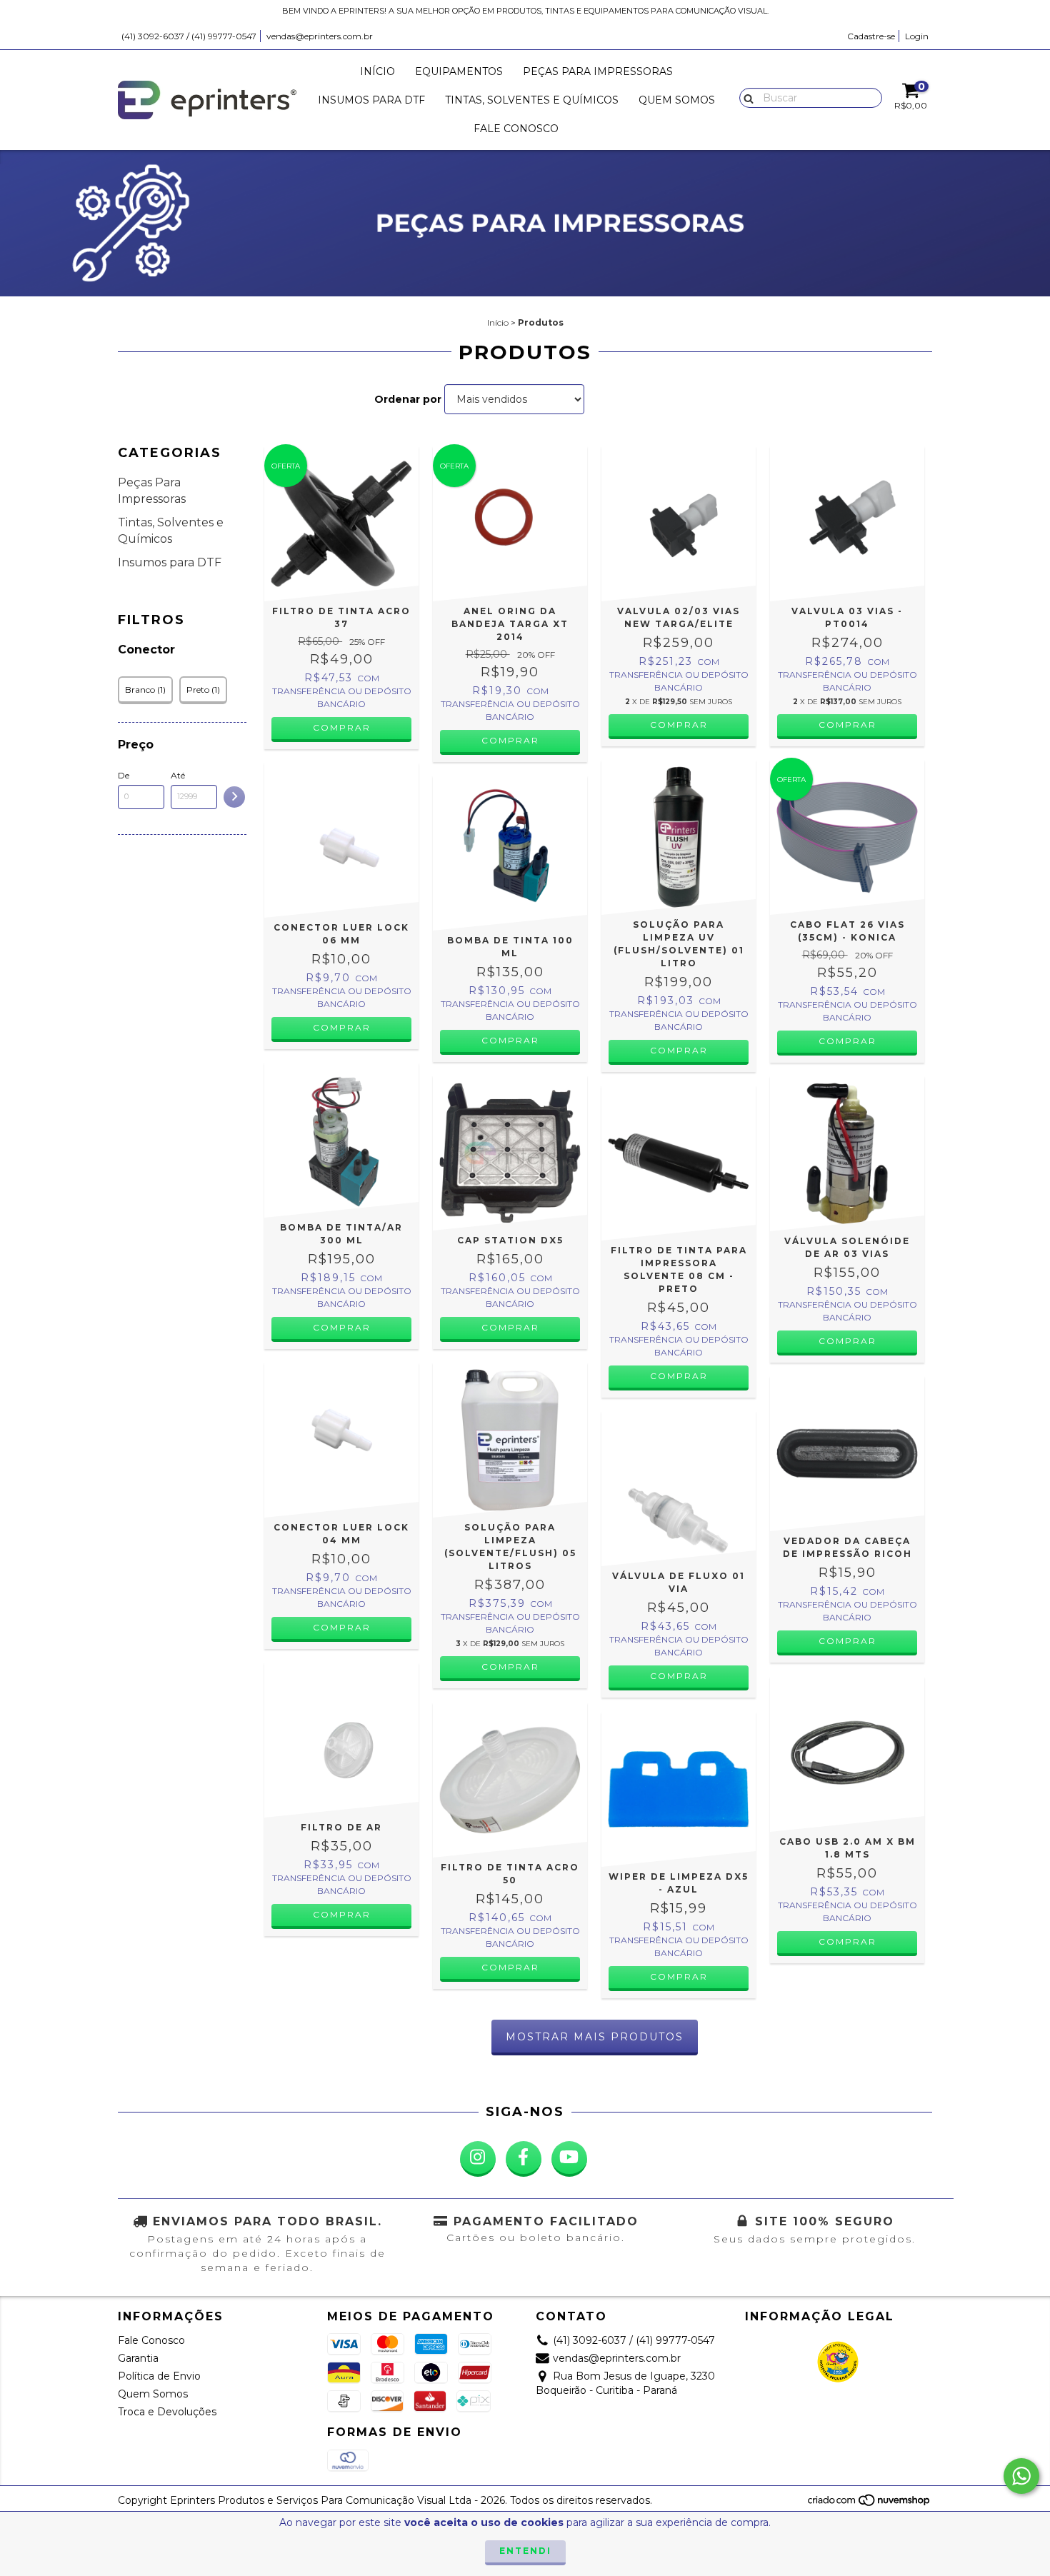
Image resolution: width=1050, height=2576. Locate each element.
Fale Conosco (516, 129)
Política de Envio (159, 2376)
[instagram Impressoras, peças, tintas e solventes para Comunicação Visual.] (478, 2159)
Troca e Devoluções (167, 2412)
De (124, 775)
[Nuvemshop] (870, 2504)
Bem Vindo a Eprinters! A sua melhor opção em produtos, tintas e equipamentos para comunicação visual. (525, 11)
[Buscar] (745, 97)
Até (178, 775)
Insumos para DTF (371, 100)
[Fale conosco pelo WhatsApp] (1021, 2476)
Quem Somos (677, 100)
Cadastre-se (871, 36)
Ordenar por (408, 399)
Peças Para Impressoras (598, 71)
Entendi (525, 2551)
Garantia (138, 2358)
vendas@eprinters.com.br (320, 36)
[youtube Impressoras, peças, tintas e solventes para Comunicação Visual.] (569, 2159)
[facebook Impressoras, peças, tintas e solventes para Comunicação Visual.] (524, 2159)
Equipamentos (459, 71)
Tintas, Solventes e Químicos (532, 100)
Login (917, 36)
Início (377, 71)
